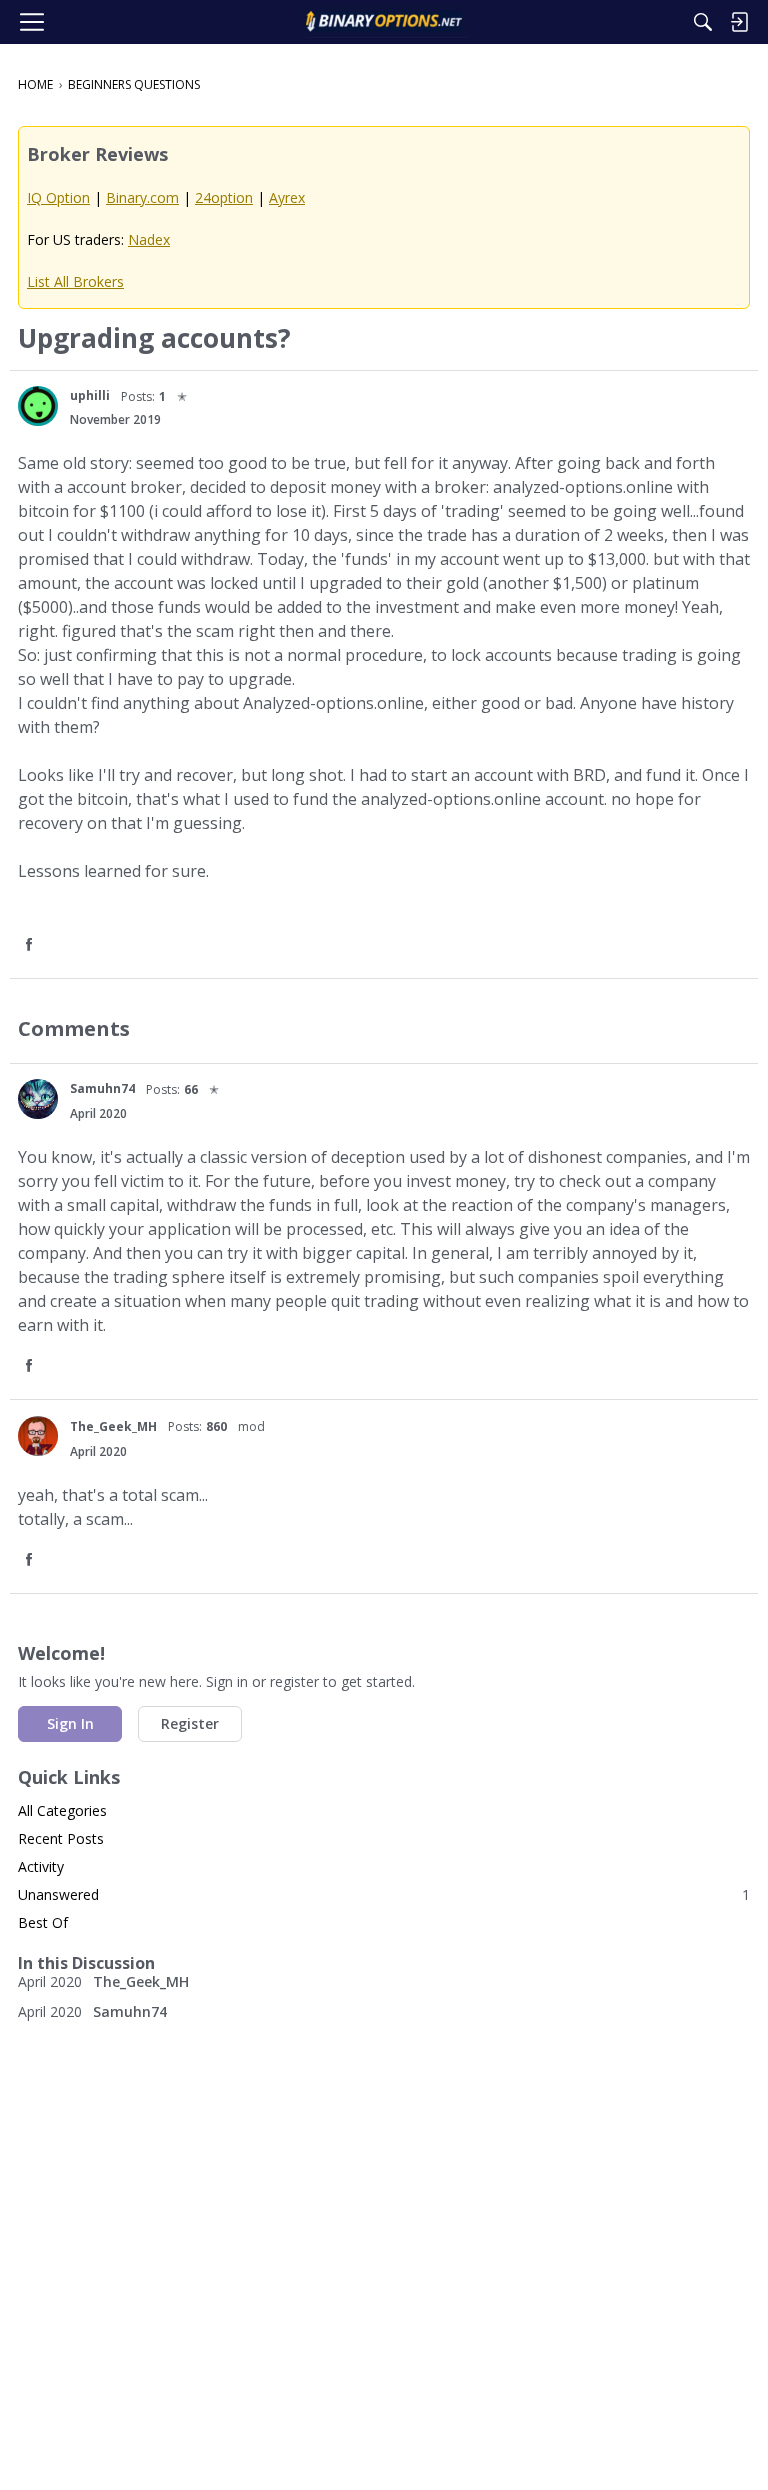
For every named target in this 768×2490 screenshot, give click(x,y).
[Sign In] (739, 22)
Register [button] (190, 1723)
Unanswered (384, 1894)
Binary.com (142, 197)
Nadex (149, 239)
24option (224, 197)
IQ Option (58, 197)
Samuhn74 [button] (102, 1088)
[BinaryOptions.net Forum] (383, 22)
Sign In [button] (70, 1723)
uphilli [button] (90, 395)
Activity (41, 1866)
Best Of (43, 1922)
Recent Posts (61, 1838)
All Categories (62, 1810)
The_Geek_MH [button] (113, 1426)
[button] (38, 406)
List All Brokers (75, 281)
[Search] (703, 22)
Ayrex (287, 197)
